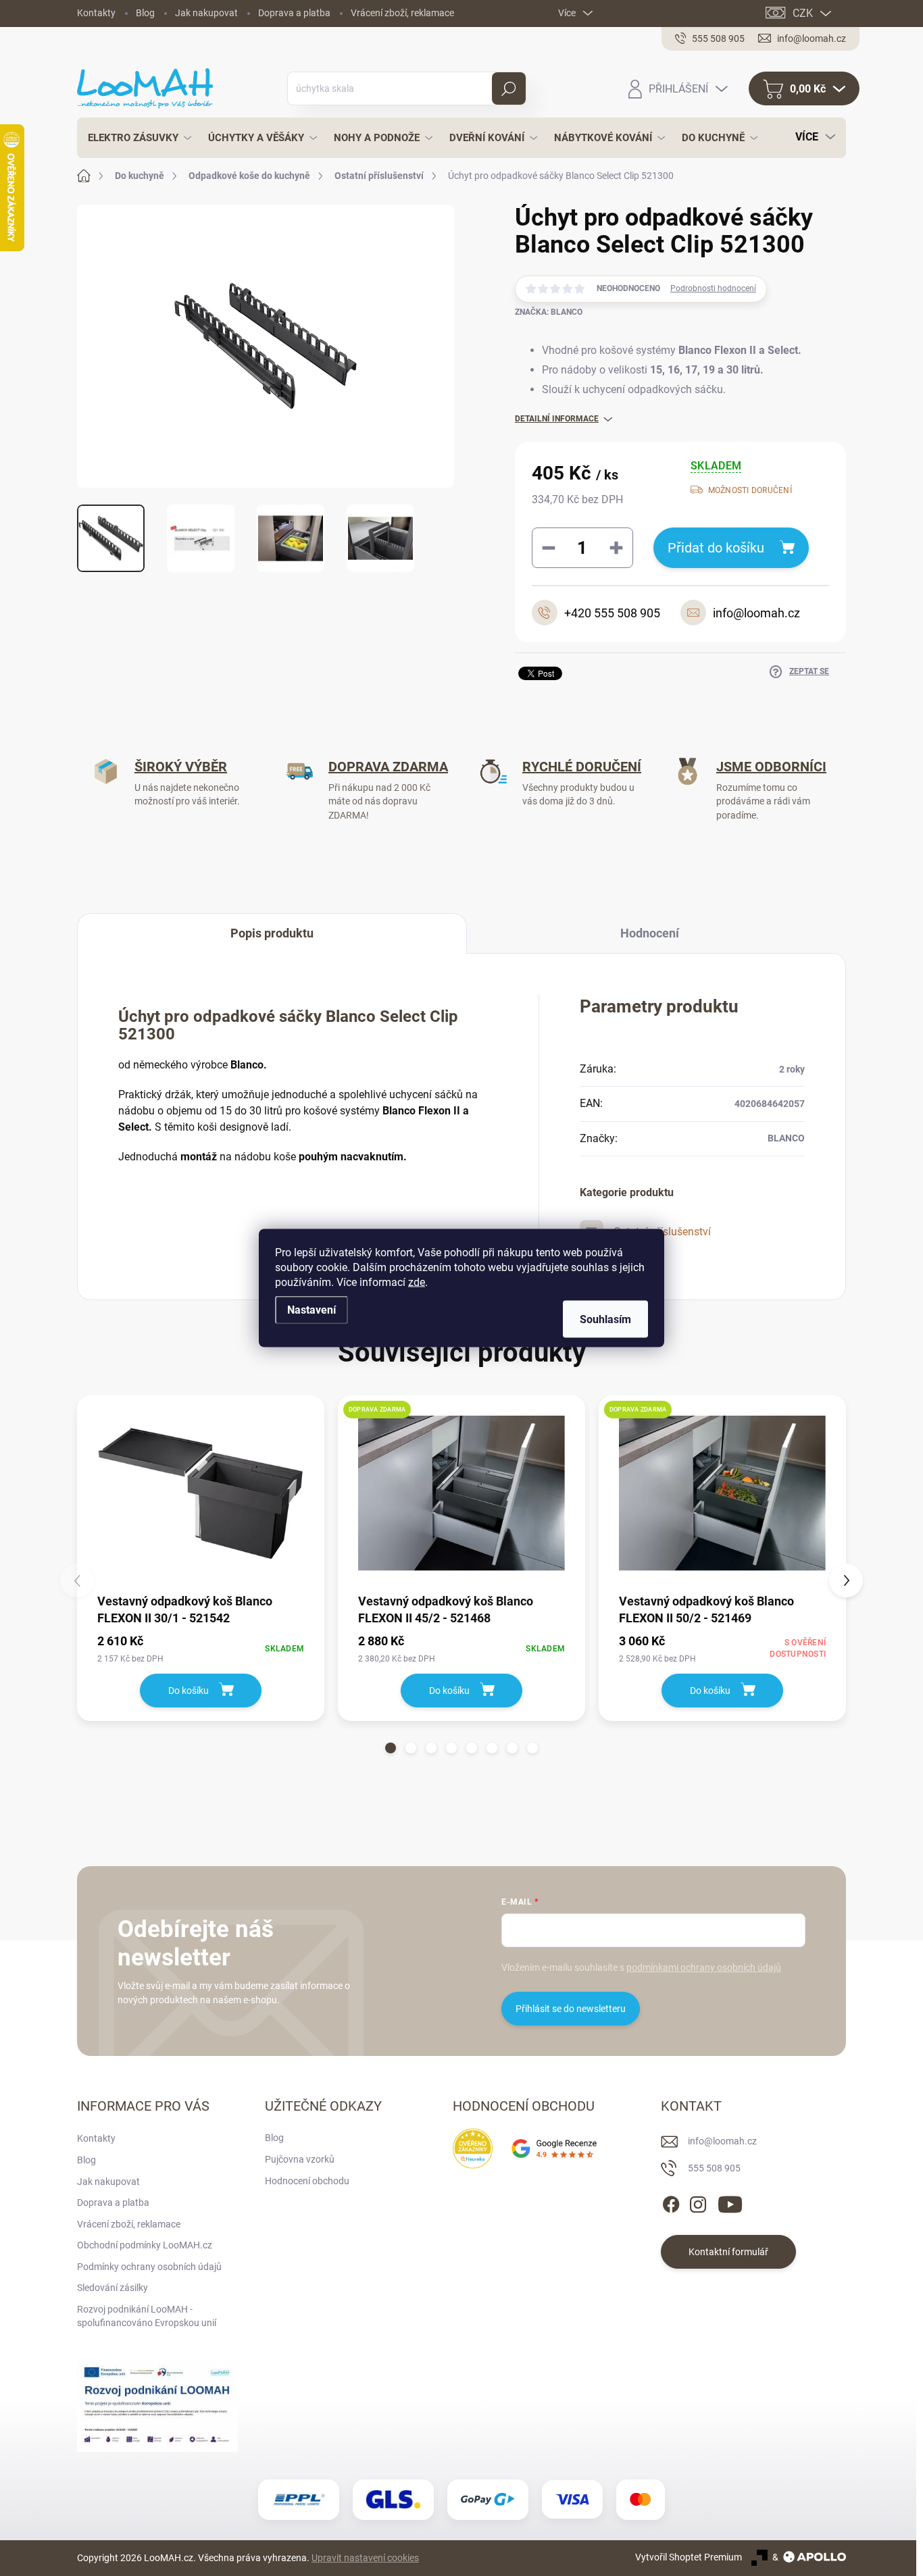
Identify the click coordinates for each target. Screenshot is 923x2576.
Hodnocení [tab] (650, 933)
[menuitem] (136, 138)
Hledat (509, 88)
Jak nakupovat (206, 13)
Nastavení (311, 1310)
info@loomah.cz (722, 2141)
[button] (391, 1748)
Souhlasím (605, 1319)
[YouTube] (730, 2203)
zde (417, 1282)
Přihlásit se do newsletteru (571, 2009)
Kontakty (96, 13)
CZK (803, 13)
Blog (145, 13)
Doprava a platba (294, 13)
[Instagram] (698, 2203)
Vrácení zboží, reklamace (402, 13)
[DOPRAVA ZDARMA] (461, 1493)
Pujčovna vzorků (300, 2159)
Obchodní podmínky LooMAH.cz (145, 2245)
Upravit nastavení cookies (365, 2558)
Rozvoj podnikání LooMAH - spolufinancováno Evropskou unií (147, 2316)
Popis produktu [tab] (272, 933)
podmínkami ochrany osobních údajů (704, 1967)
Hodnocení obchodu (307, 2181)
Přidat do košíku (716, 548)
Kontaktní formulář (728, 2252)
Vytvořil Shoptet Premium (689, 2557)
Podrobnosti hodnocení (713, 288)
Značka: (549, 312)
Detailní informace (557, 419)
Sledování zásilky (113, 2288)
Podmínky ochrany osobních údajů (149, 2267)
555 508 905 (714, 2168)
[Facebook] (671, 2203)
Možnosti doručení (750, 490)
